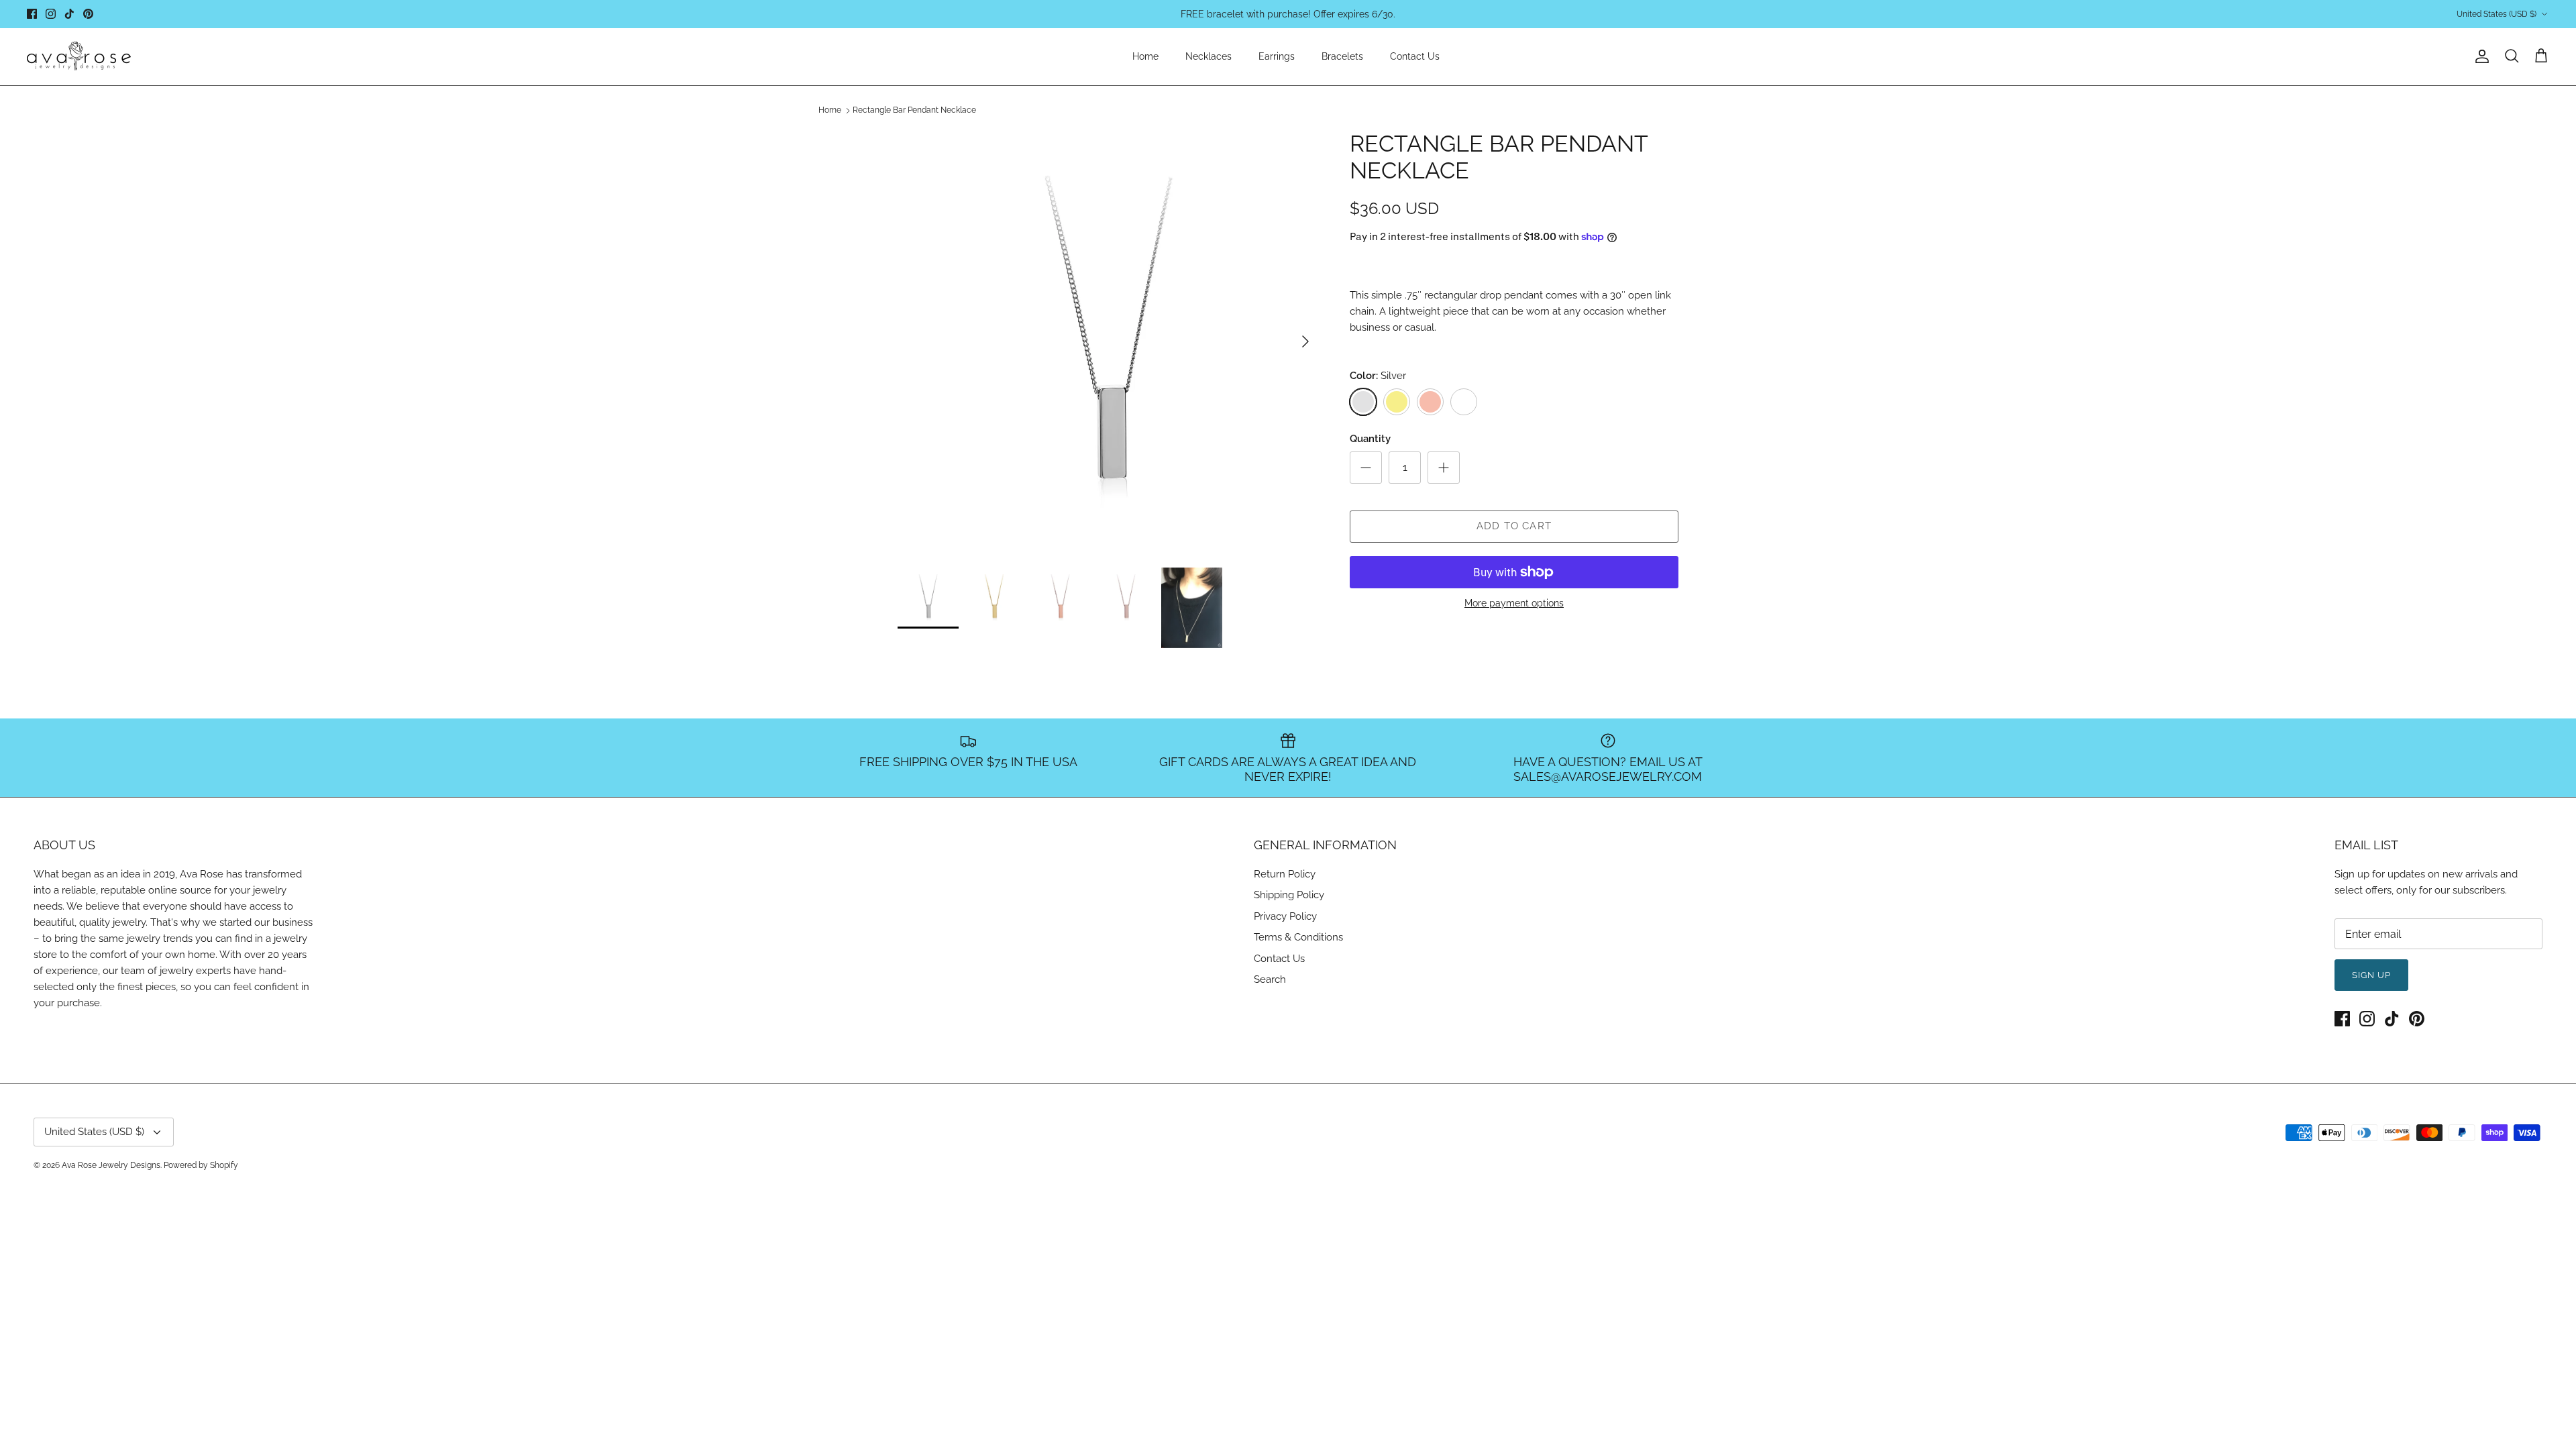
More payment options (1514, 603)
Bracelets (1342, 56)
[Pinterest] (88, 14)
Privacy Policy (1285, 916)
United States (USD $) (2497, 14)
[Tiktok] (69, 14)
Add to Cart (1514, 526)
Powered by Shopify (201, 1165)
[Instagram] (51, 14)
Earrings (1277, 56)
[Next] (1305, 341)
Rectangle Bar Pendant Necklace (914, 111)
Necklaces (1209, 56)
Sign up (2371, 975)
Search (1270, 979)
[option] (1109, 341)
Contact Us (1415, 56)
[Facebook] (32, 14)
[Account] (2479, 56)
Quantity (1370, 439)
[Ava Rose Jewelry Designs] (79, 57)
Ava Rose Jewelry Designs (111, 1165)
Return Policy (1285, 874)
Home (1145, 56)
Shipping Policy (1289, 895)
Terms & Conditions (1298, 937)
